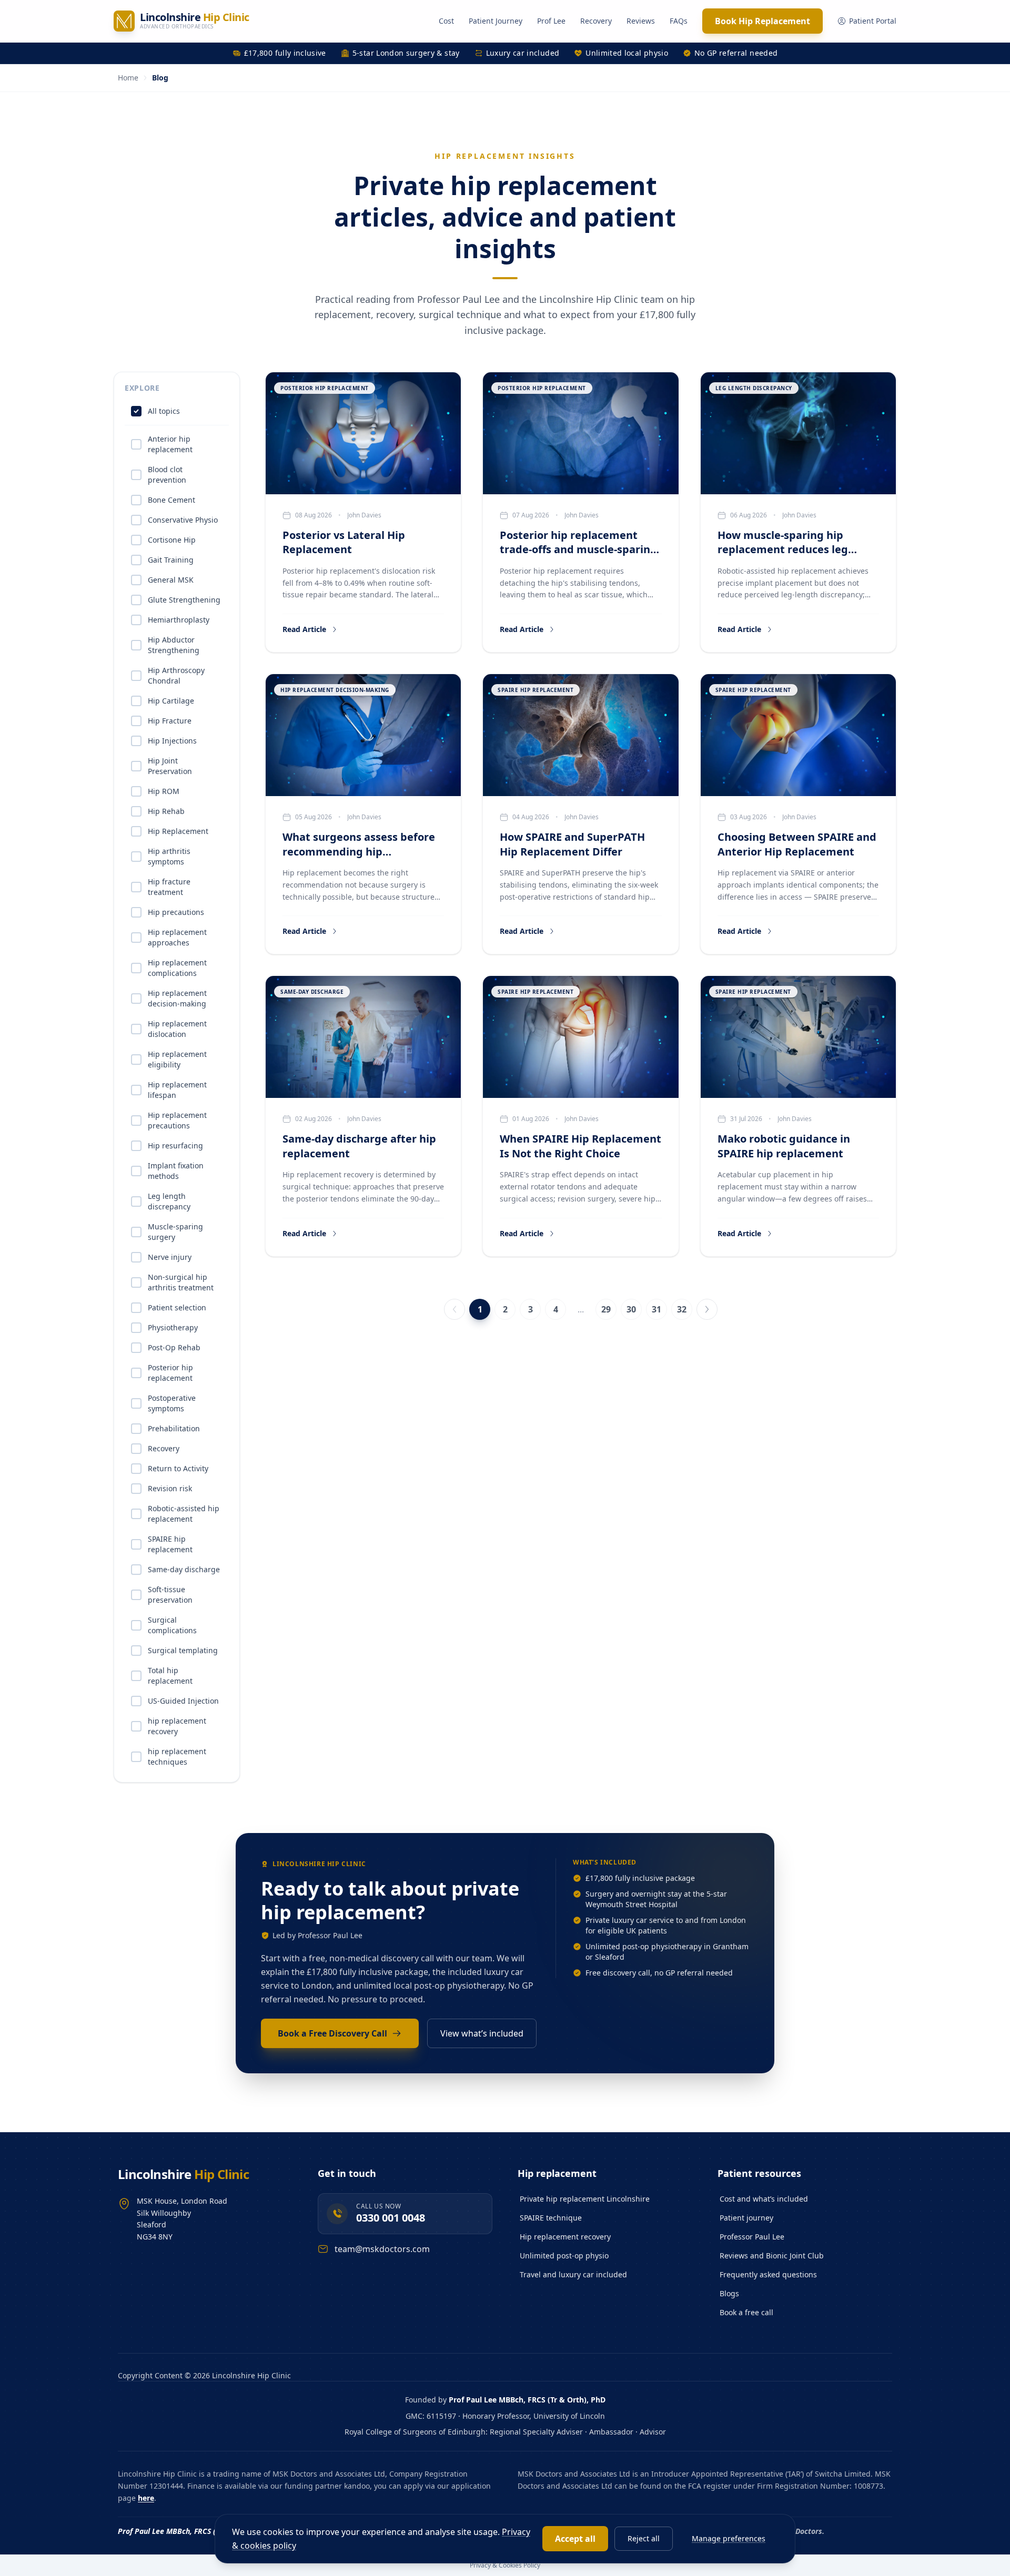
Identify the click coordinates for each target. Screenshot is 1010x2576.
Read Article (304, 629)
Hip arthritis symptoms (169, 856)
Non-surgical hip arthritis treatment (181, 1282)
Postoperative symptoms (172, 1403)
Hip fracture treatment (169, 887)
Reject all (644, 2538)
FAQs (679, 21)
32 (682, 1309)
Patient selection (177, 1307)
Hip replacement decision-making (177, 998)
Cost (446, 21)
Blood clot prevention (167, 475)
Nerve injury (170, 1257)
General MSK (171, 580)
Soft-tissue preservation (170, 1595)
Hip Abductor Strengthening (174, 645)
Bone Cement (171, 500)
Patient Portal (873, 21)
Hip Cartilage (171, 701)
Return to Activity (178, 1468)
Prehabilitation (174, 1428)
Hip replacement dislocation (177, 1029)
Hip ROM (164, 791)
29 (606, 1309)
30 (631, 1309)
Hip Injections (172, 741)
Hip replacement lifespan (177, 1090)
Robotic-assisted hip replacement (184, 1514)
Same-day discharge (184, 1569)
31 (656, 1309)
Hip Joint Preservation (170, 766)
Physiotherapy (173, 1327)
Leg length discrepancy (169, 1201)
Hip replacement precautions (177, 1120)
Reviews (641, 21)
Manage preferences (729, 2538)
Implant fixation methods (176, 1171)
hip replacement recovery (177, 1726)
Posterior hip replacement (170, 1373)
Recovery (596, 21)
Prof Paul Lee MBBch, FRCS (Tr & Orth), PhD (527, 2400)
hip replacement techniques (177, 1757)
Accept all (575, 2539)
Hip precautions (176, 912)
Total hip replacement (170, 1676)
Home (128, 78)
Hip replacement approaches (177, 937)
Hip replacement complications (177, 968)
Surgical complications (172, 1625)
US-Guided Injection (183, 1701)
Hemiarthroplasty (179, 620)
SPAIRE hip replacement (170, 1544)
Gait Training (171, 560)
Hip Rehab (166, 811)
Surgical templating (183, 1650)
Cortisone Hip (172, 540)
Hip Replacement (178, 831)
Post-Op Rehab (174, 1347)
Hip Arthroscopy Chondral (176, 675)
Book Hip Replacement (762, 21)
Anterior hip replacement (170, 444)
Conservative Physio (183, 520)
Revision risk (170, 1488)
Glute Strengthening (184, 600)
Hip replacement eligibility (177, 1059)
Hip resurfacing (175, 1146)
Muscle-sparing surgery (175, 1232)
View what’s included (482, 2033)
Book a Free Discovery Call (332, 2033)
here (146, 2498)
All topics (164, 411)
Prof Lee (551, 21)
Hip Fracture (170, 721)
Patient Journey (496, 21)
